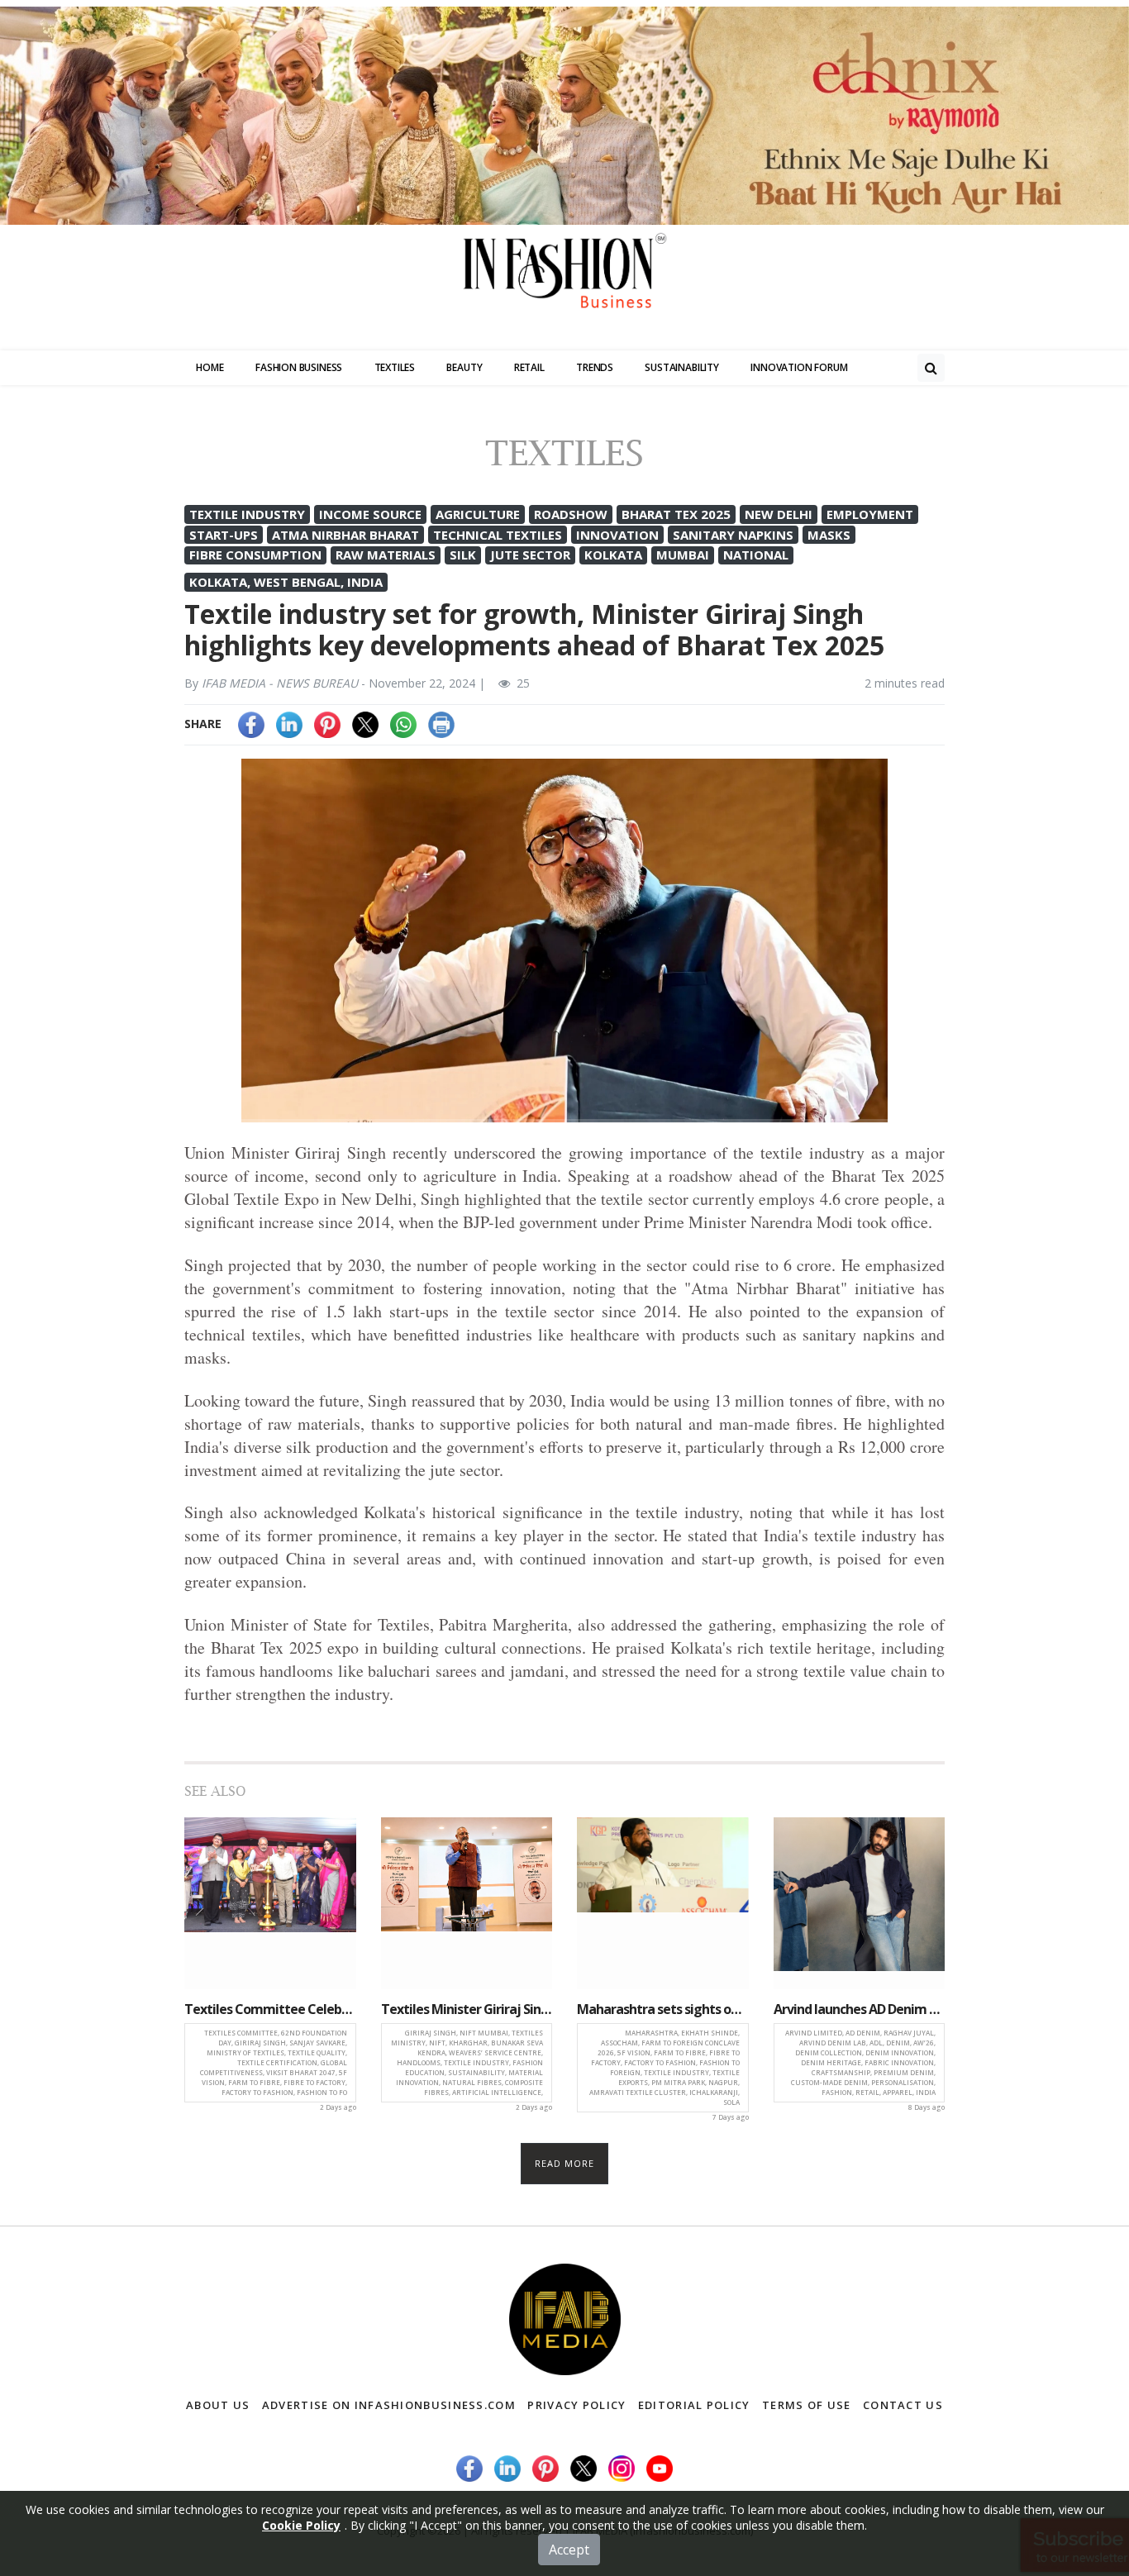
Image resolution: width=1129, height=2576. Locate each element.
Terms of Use (807, 2405)
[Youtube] (660, 2466)
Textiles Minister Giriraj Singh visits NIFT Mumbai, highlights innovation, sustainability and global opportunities (467, 2009)
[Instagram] (622, 2466)
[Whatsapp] (403, 724)
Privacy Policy (576, 2405)
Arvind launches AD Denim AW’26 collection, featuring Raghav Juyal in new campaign (860, 2009)
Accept (569, 2550)
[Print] (441, 724)
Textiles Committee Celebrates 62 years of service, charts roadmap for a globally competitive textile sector (270, 2009)
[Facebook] (251, 724)
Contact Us (903, 2405)
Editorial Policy (694, 2405)
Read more (565, 2163)
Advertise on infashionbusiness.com (389, 2405)
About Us (218, 2405)
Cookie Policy (301, 2525)
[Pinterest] (327, 724)
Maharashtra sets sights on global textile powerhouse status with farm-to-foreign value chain (663, 2009)
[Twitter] (365, 724)
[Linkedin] (289, 724)
